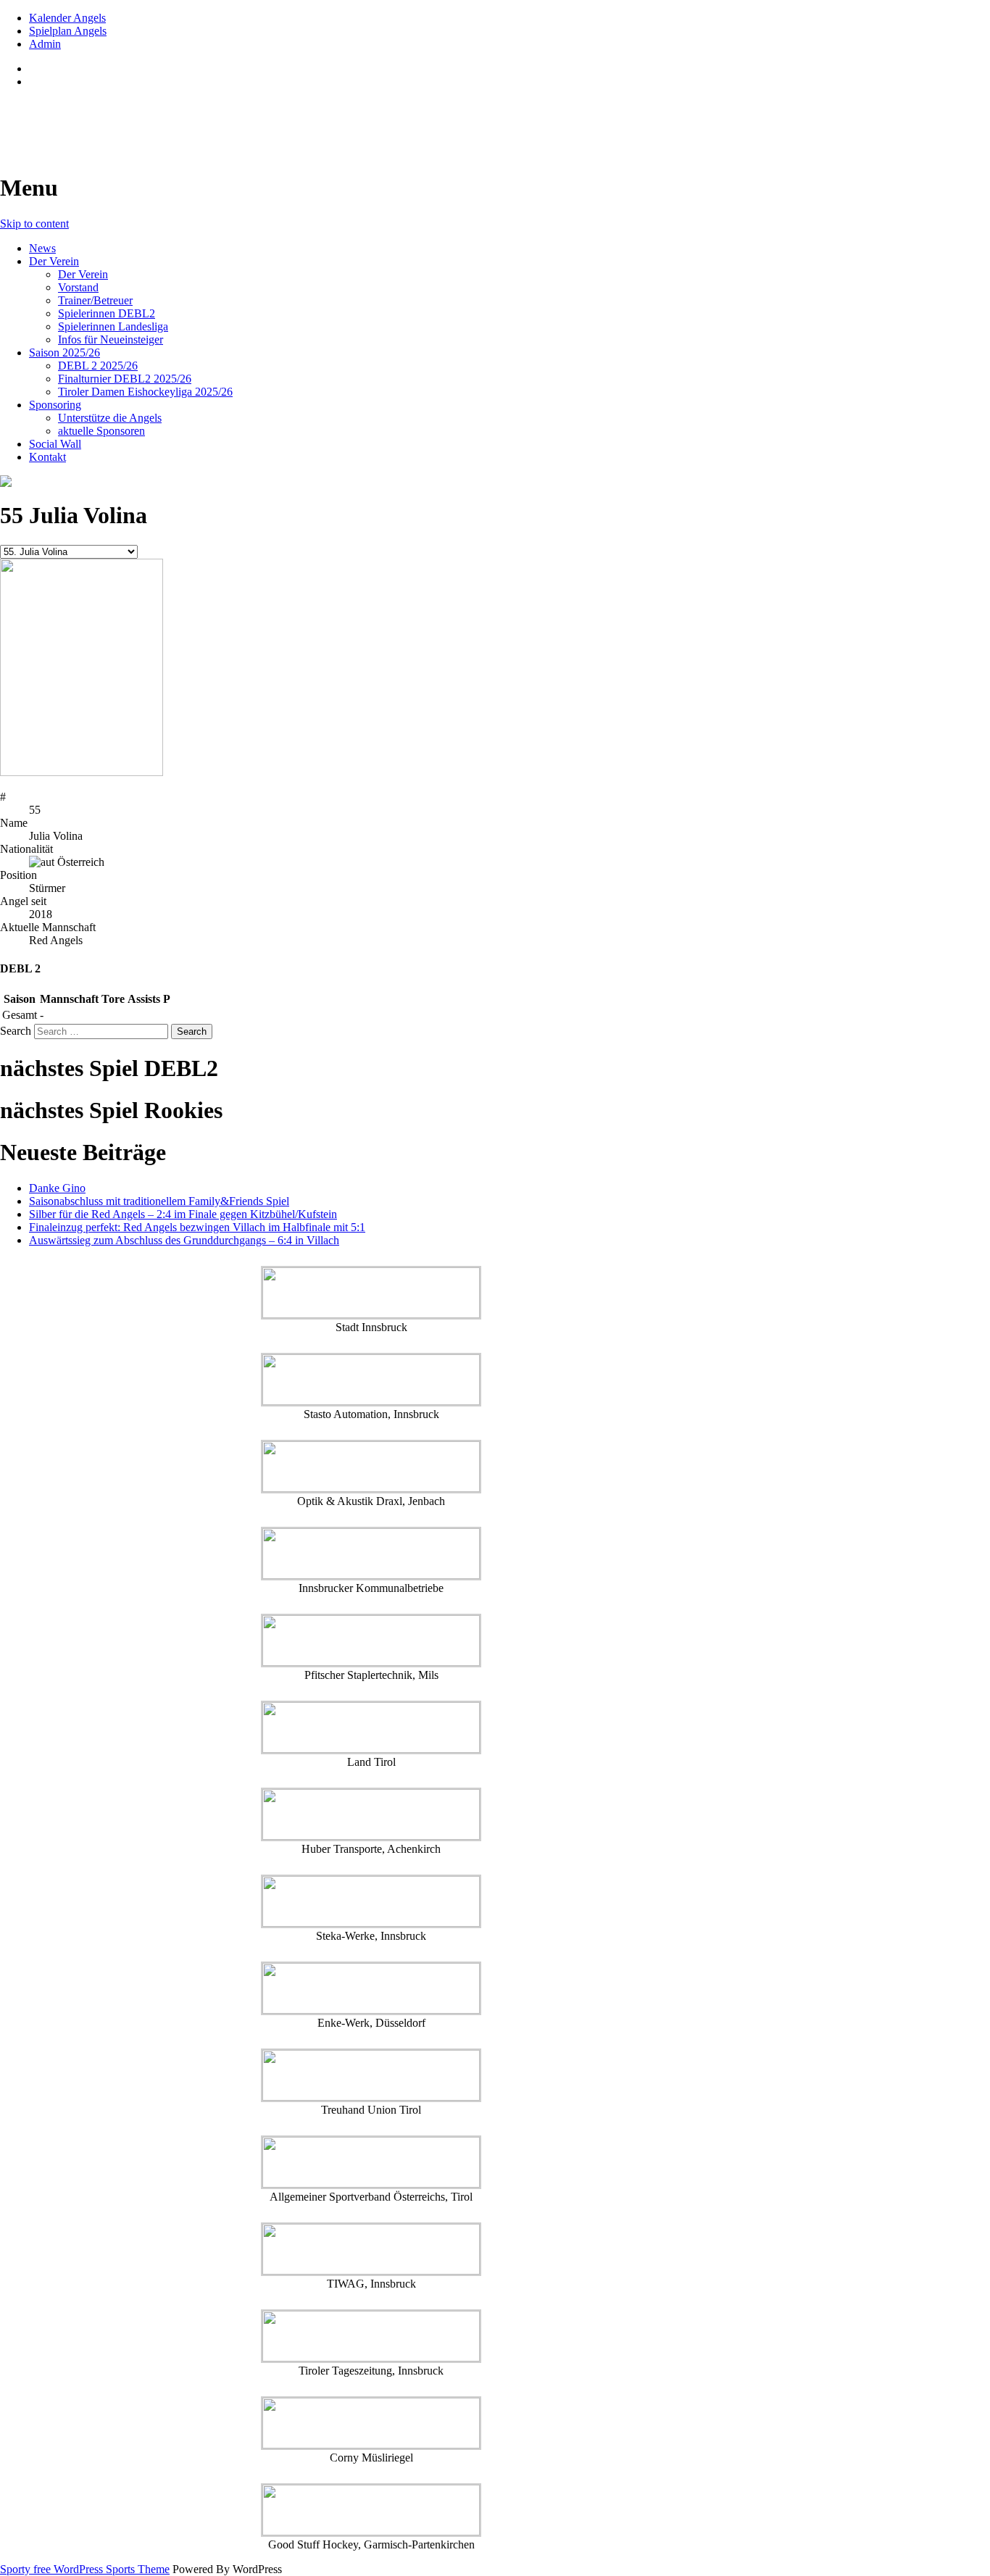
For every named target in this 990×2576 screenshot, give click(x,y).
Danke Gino (57, 1188)
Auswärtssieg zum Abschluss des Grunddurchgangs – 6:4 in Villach (184, 1240)
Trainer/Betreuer (95, 300)
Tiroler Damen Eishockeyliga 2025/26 (145, 392)
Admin (45, 44)
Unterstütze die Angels (110, 418)
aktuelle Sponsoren (101, 431)
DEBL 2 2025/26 (98, 366)
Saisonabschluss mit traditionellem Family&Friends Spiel (159, 1201)
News (42, 248)
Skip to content (34, 224)
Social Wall (55, 444)
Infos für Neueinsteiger (111, 339)
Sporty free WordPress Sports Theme (85, 2569)
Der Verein (54, 261)
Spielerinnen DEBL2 (107, 313)
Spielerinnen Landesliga (113, 326)
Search (16, 1031)
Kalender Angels (67, 18)
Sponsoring (55, 405)
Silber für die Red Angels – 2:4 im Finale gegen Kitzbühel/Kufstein (183, 1214)
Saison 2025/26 (65, 353)
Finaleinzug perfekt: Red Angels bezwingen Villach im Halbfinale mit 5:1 (197, 1227)
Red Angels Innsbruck (110, 117)
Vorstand (78, 287)
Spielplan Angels (68, 31)
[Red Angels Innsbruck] (371, 481)
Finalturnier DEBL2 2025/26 (125, 379)
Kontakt (47, 457)
